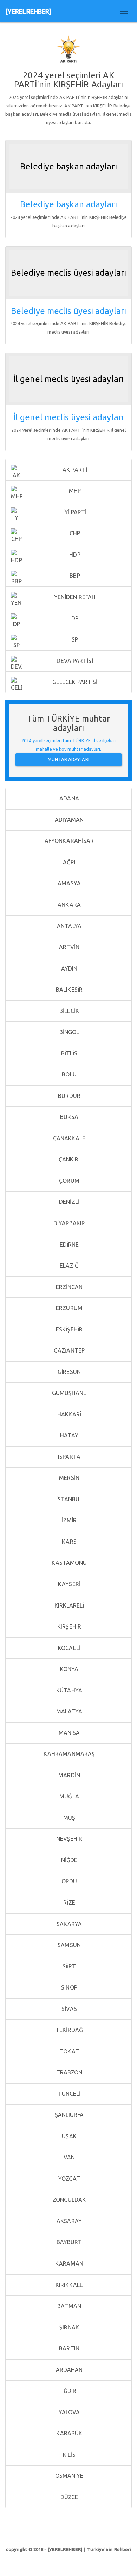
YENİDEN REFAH (74, 597)
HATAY (68, 1435)
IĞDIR (69, 2391)
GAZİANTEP (68, 1350)
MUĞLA (68, 1796)
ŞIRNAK (68, 2327)
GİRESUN (68, 1372)
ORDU (69, 1881)
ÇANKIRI (69, 1159)
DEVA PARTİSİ (74, 661)
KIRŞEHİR (68, 1626)
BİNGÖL (69, 1032)
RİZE (68, 1903)
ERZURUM (68, 1308)
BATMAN (68, 2306)
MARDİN (68, 1775)
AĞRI (69, 862)
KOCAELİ (68, 1648)
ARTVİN (69, 947)
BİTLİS (69, 1053)
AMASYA (68, 883)
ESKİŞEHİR (68, 1329)
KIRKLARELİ (68, 1605)
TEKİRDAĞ (68, 2030)
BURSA (68, 1117)
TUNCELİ (69, 2094)
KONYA (69, 1669)
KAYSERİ (68, 1584)
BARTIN (68, 2348)
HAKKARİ (69, 1414)
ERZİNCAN (69, 1287)
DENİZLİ (68, 1202)
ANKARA (68, 905)
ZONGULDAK (69, 2200)
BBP (74, 576)
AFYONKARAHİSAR (69, 841)
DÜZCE (69, 2497)
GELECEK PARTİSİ (74, 682)
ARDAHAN (69, 2370)
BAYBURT (69, 2242)
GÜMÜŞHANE (69, 1393)
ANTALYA (68, 926)
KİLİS (68, 2455)
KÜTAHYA (68, 1690)
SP (74, 639)
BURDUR (68, 1096)
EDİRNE (69, 1245)
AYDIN (69, 968)
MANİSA (69, 1733)
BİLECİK (68, 1011)
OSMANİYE (69, 2476)
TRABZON (69, 2072)
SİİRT (69, 1966)
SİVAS (68, 2009)
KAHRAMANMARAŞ (68, 1754)
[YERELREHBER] (28, 11)
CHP (74, 533)
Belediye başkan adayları (68, 204)
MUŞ (68, 1818)
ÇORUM (68, 1181)
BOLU (68, 1074)
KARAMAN (68, 2263)
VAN (68, 2157)
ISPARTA (68, 1457)
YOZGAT (69, 2179)
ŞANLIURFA (69, 2115)
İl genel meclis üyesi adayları (68, 417)
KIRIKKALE (68, 2285)
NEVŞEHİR (69, 1839)
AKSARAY (68, 2221)
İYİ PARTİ (74, 512)
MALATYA (69, 1711)
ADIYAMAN (69, 820)
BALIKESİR (68, 990)
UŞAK (68, 2136)
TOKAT (68, 2051)
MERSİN (68, 1478)
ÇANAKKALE (69, 1138)
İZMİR (69, 1520)
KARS (68, 1542)
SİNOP (68, 1987)
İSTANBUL (69, 1499)
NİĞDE (69, 1860)
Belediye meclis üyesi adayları (68, 311)
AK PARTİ (74, 470)
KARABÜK (69, 2433)
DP (74, 618)
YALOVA (69, 2412)
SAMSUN (68, 1945)
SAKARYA (69, 1924)
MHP (74, 491)
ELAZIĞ (68, 1266)
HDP (74, 555)
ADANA (68, 798)
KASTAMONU (69, 1563)
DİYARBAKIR (68, 1223)
